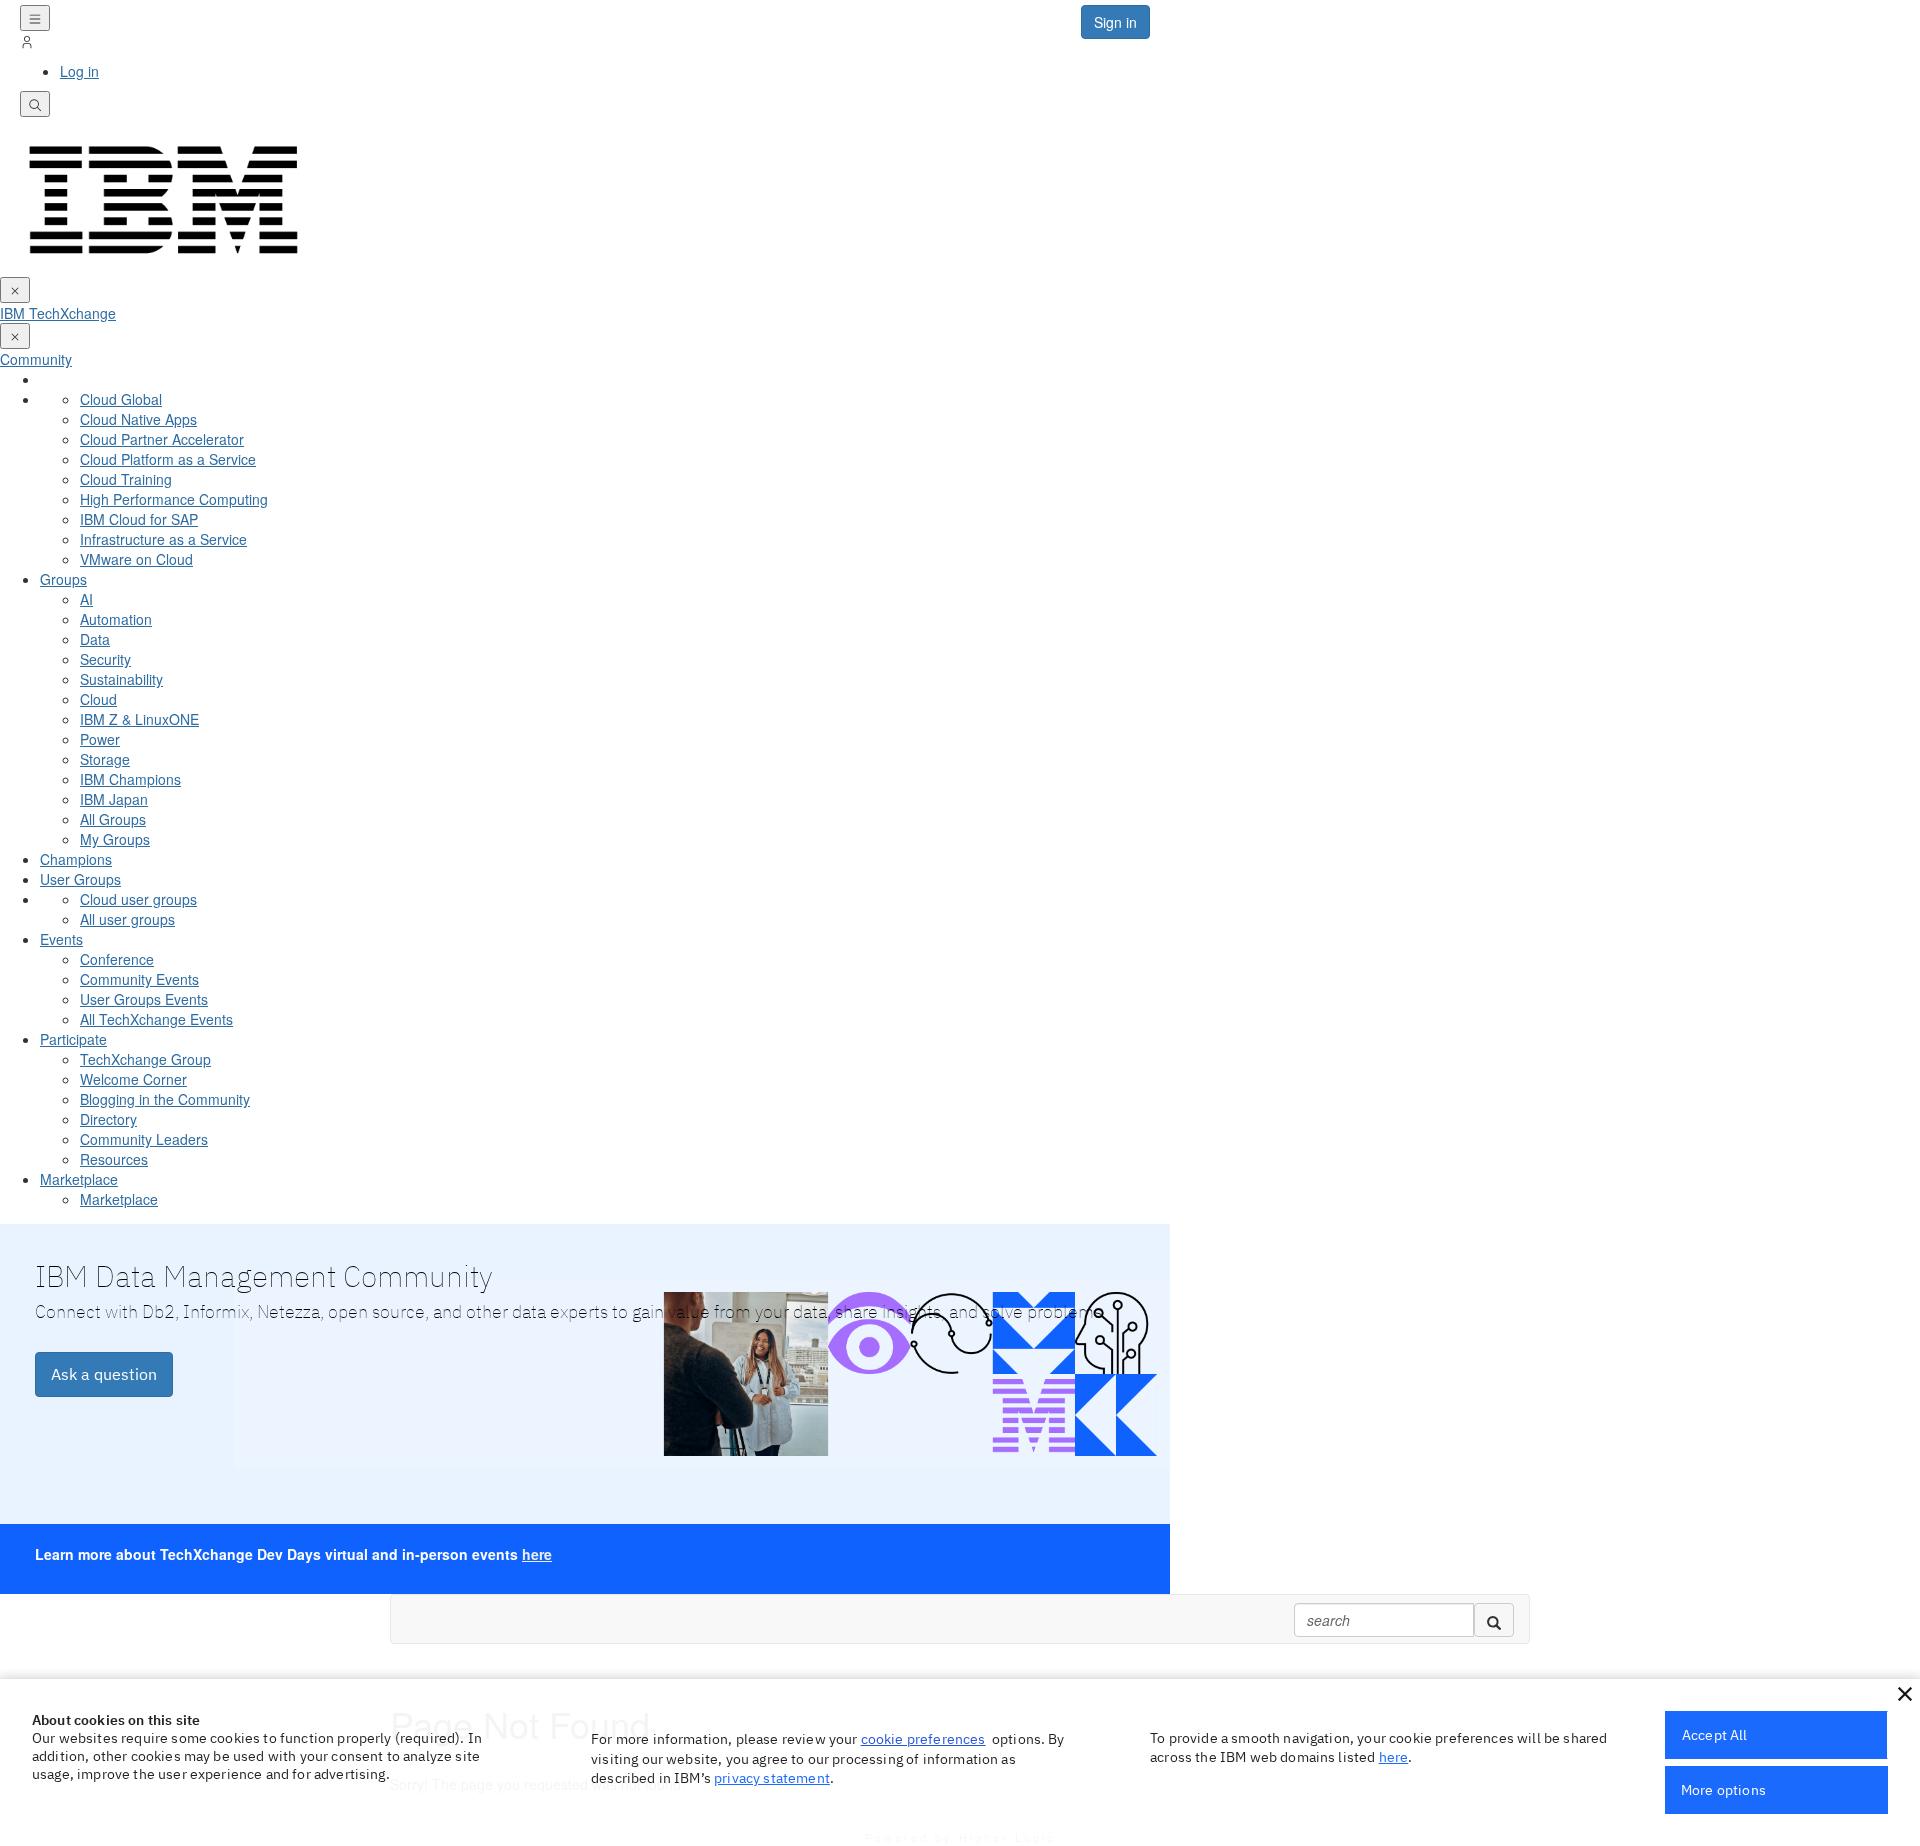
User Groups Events (144, 999)
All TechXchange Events (156, 1019)
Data (95, 639)
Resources (114, 1159)
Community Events (139, 979)
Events (61, 939)
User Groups (80, 879)
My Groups (115, 839)
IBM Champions (130, 779)
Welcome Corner (133, 1079)
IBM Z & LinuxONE (139, 719)
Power (100, 739)
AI (86, 599)
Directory (108, 1119)
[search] (1494, 1620)
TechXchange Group (145, 1059)
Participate (73, 1039)
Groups (63, 579)
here (537, 1554)
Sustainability (121, 679)
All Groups (113, 819)
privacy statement (772, 1778)
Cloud (98, 699)
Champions (76, 859)
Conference (117, 959)
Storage (105, 759)
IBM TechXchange (58, 313)
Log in (79, 71)
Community (36, 359)
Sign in (1115, 22)
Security (105, 659)
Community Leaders (144, 1139)
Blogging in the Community (165, 1099)
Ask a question (104, 1374)
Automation (116, 619)
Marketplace (79, 1179)
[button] (1905, 1694)
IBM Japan (114, 799)
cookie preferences (923, 1739)
